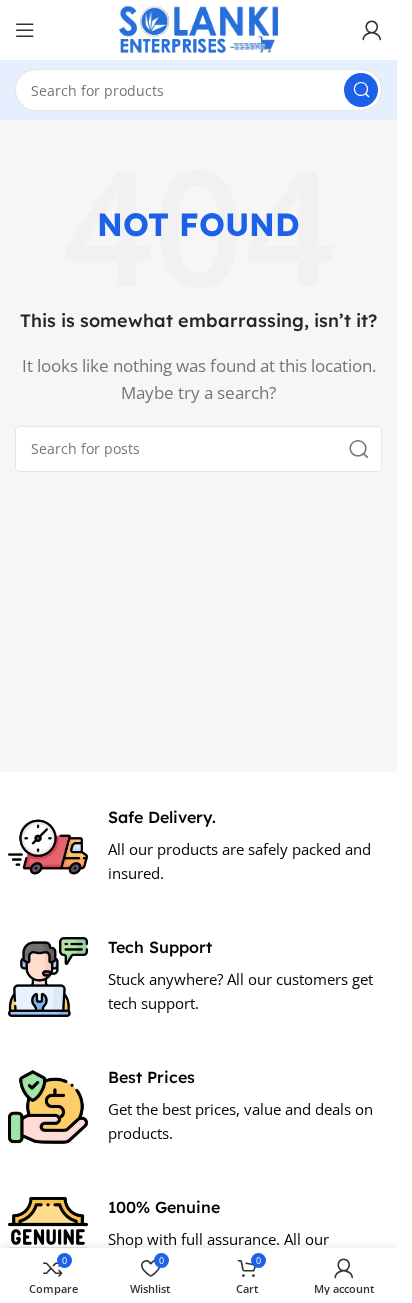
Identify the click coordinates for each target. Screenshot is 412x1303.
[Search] (361, 90)
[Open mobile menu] (25, 30)
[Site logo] (199, 28)
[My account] (372, 30)
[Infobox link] (199, 847)
